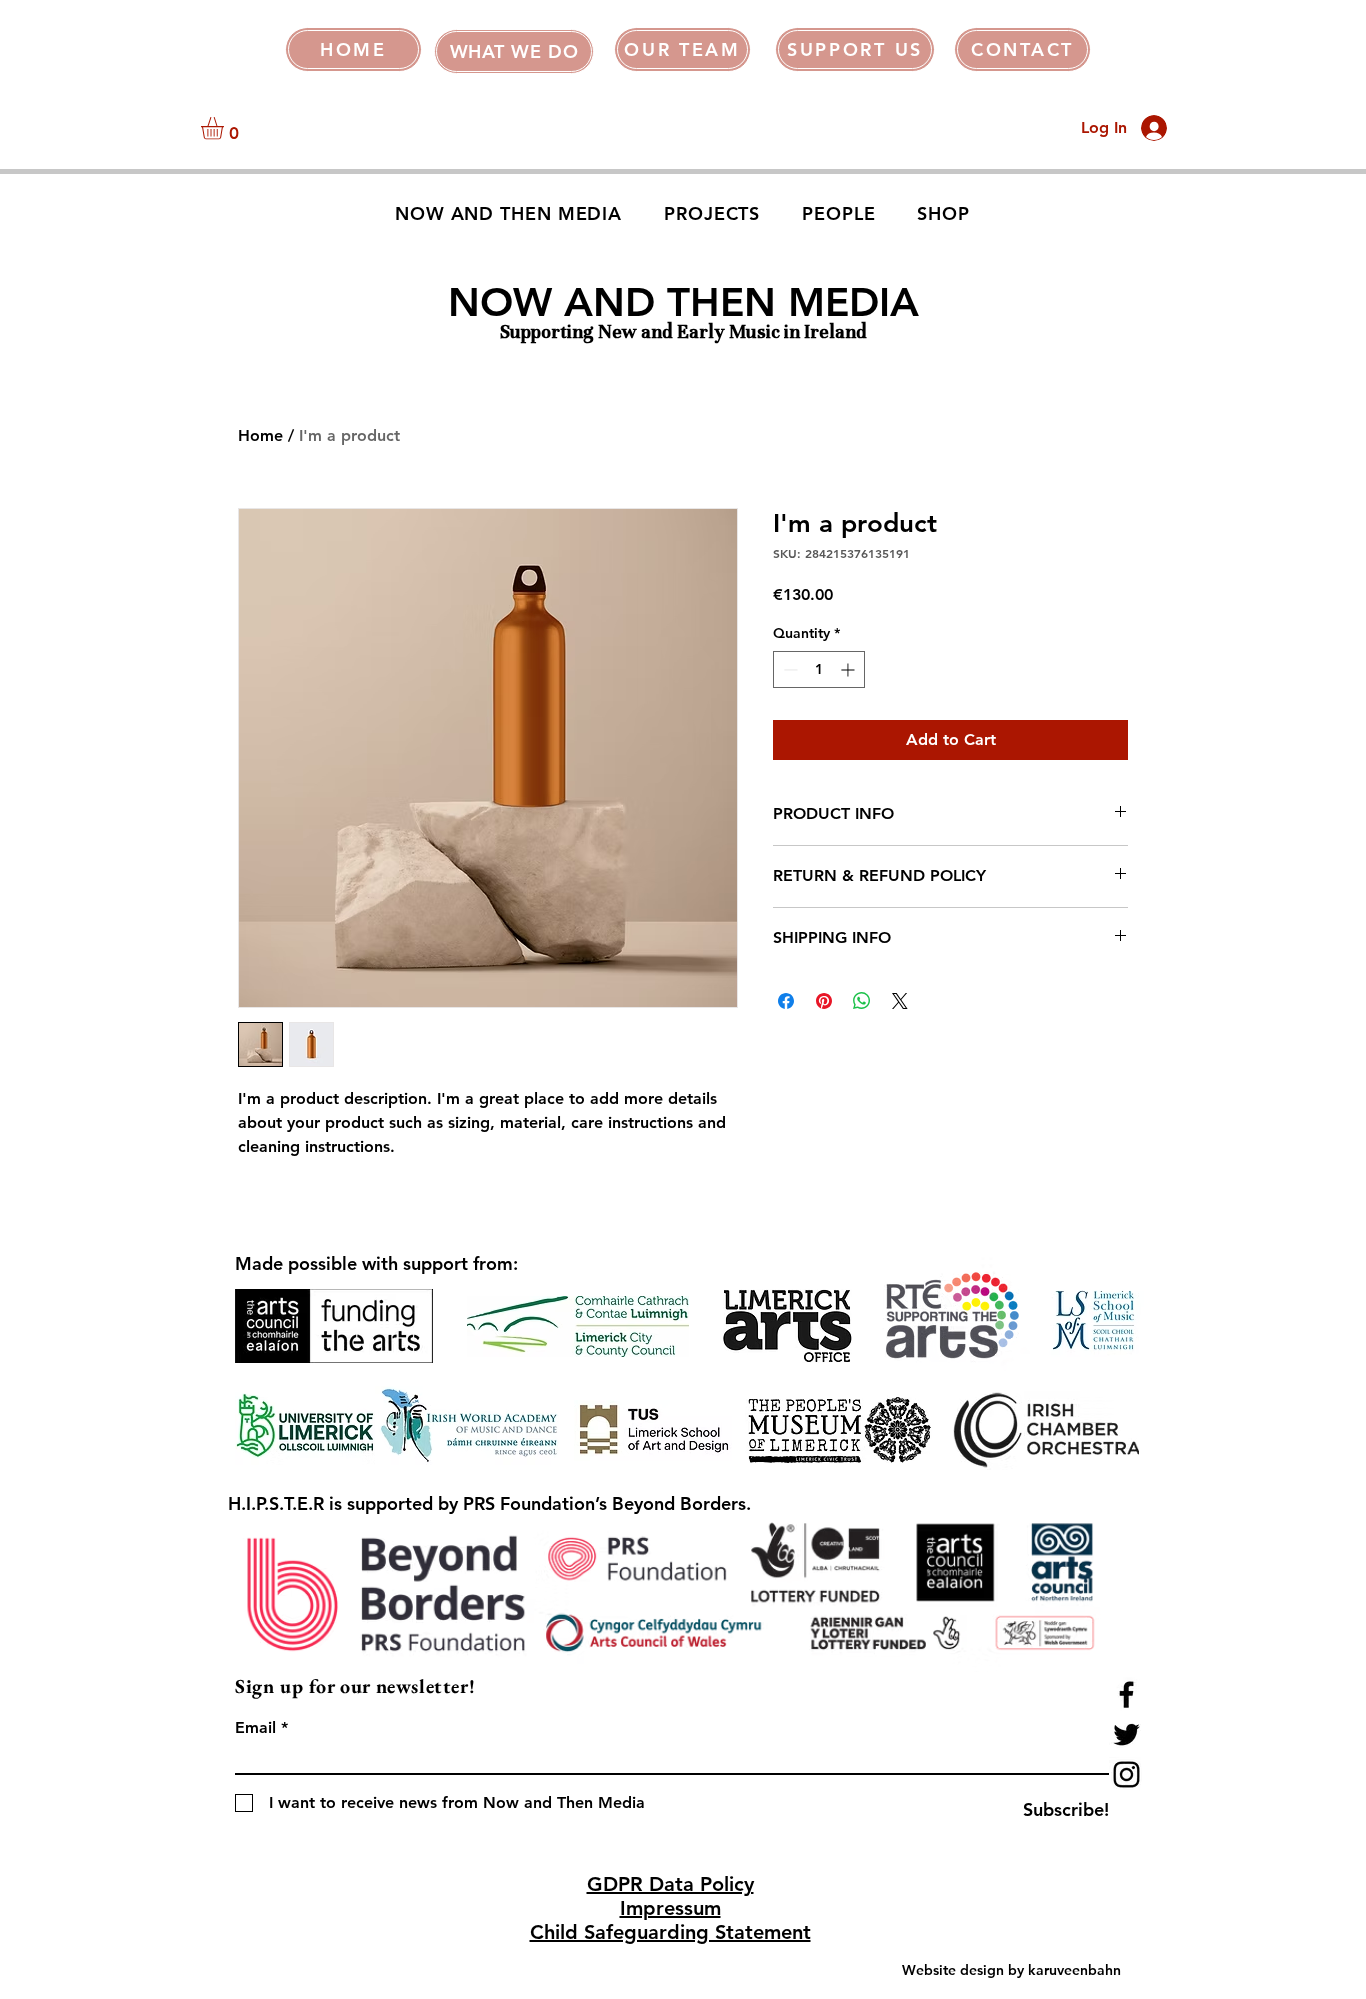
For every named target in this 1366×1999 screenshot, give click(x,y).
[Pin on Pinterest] (824, 1001)
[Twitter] (1126, 1734)
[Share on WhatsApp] (862, 1001)
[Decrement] (788, 669)
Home (260, 435)
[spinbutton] (819, 669)
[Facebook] (1126, 1694)
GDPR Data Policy (670, 1884)
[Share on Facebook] (786, 1001)
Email (255, 1728)
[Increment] (849, 669)
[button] (514, 51)
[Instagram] (1126, 1774)
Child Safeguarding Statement (670, 1932)
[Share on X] (900, 1001)
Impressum (670, 1908)
